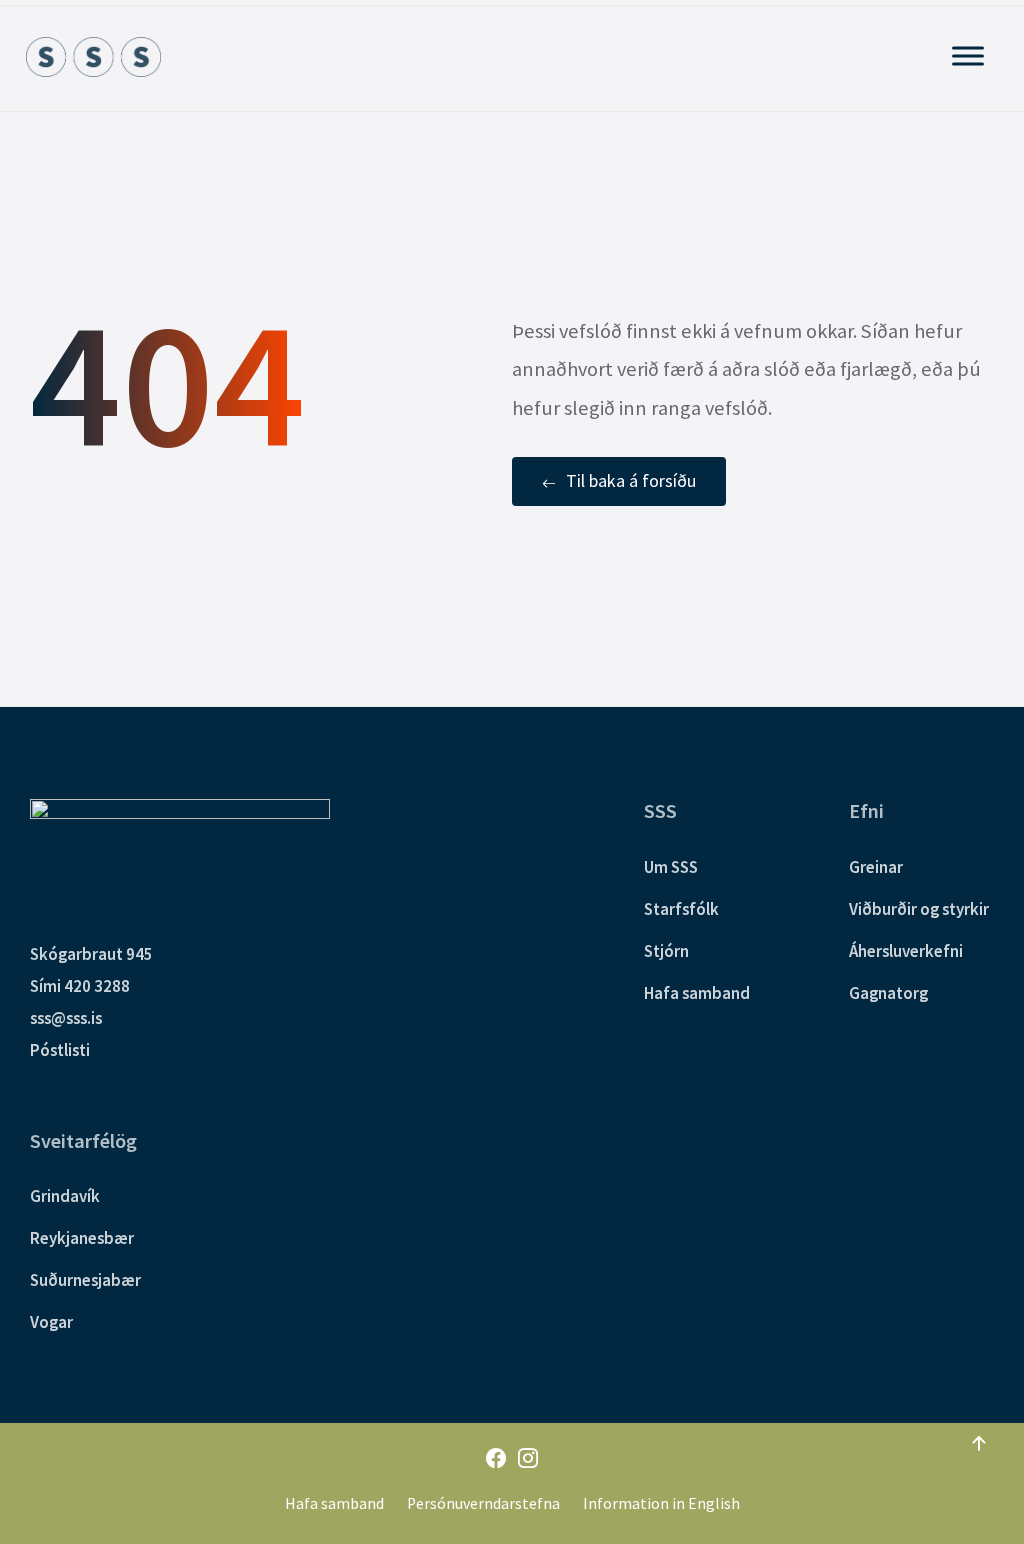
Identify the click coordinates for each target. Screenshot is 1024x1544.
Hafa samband (697, 993)
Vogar (51, 1322)
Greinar (876, 867)
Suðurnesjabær (85, 1280)
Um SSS (671, 867)
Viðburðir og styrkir (919, 909)
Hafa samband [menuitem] (334, 1503)
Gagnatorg (888, 993)
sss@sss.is (66, 1018)
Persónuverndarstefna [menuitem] (483, 1503)
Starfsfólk (681, 909)
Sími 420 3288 (80, 986)
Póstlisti (60, 1050)
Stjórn (666, 951)
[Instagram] (528, 1459)
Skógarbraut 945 (91, 954)
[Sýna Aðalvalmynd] (968, 55)
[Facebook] (496, 1459)
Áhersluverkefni (906, 951)
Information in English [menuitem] (661, 1503)
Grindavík (65, 1196)
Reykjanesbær (82, 1238)
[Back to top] (979, 1444)
